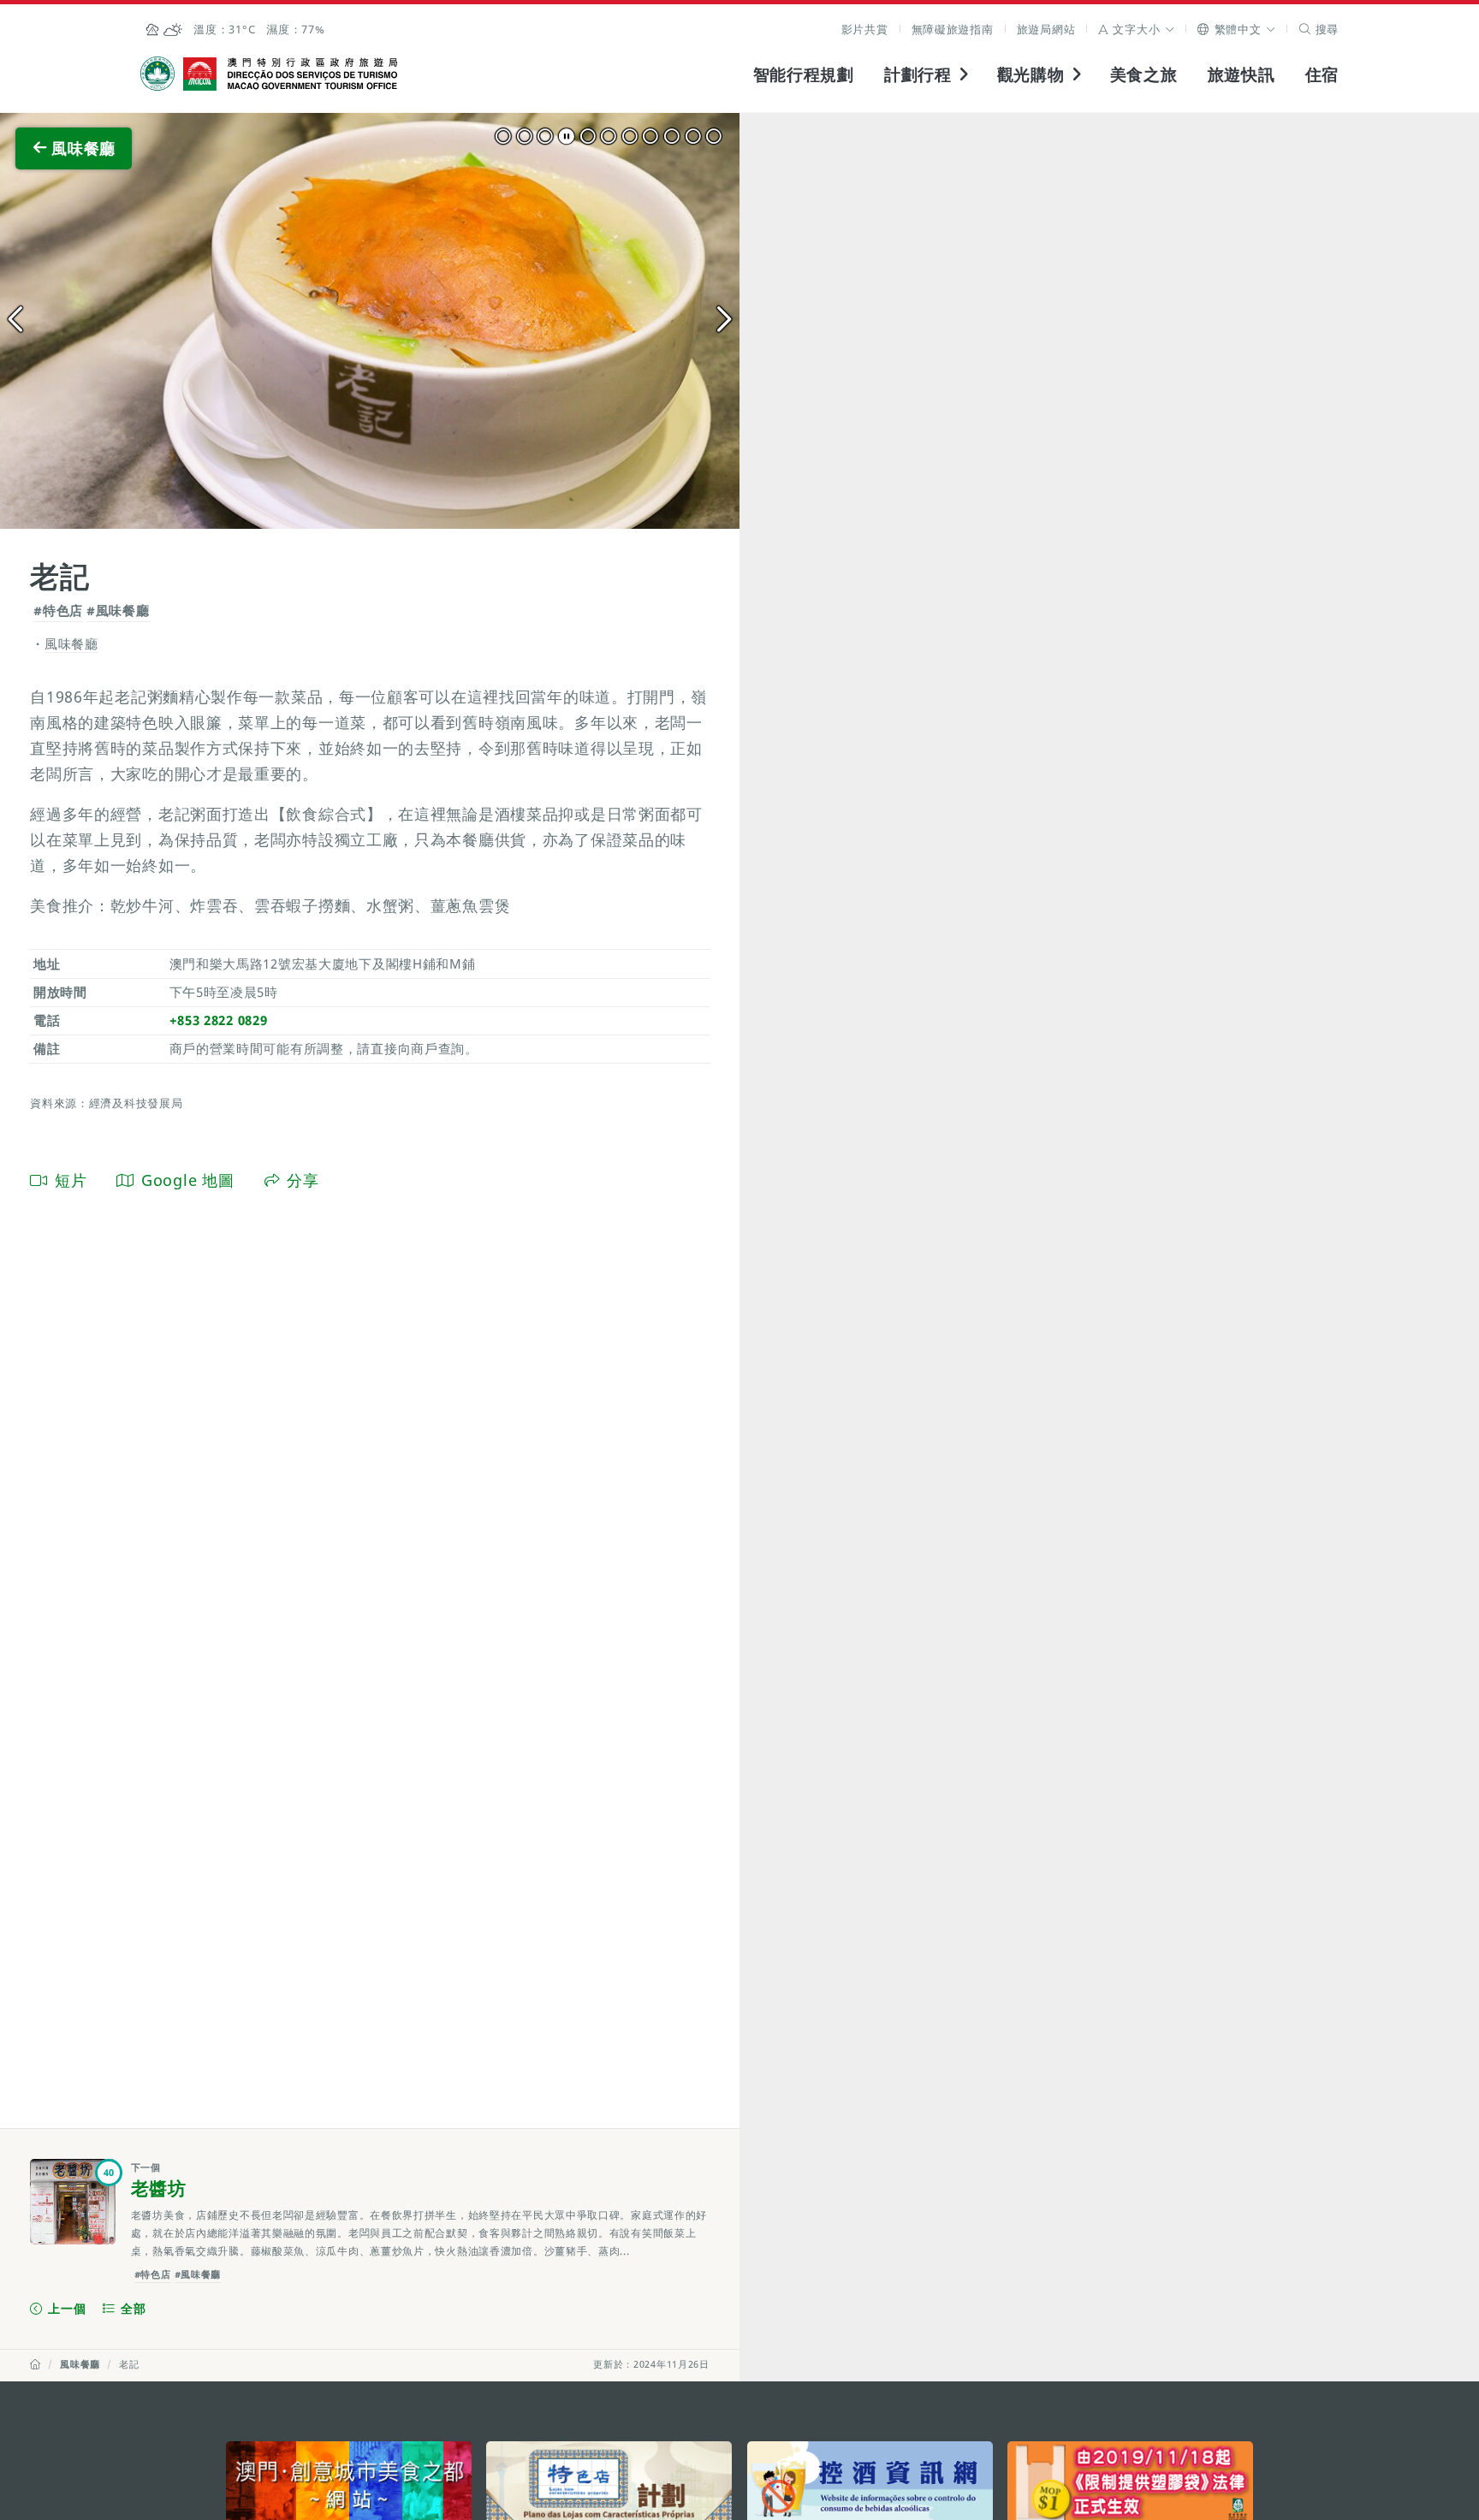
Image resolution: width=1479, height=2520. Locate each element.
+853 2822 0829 (219, 1020)
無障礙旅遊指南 (953, 29)
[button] (1136, 29)
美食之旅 (1144, 74)
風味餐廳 (80, 2364)
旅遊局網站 (1046, 29)
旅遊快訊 (1241, 74)
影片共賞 (865, 29)
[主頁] (36, 2364)
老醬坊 (159, 2188)
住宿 (1322, 74)
